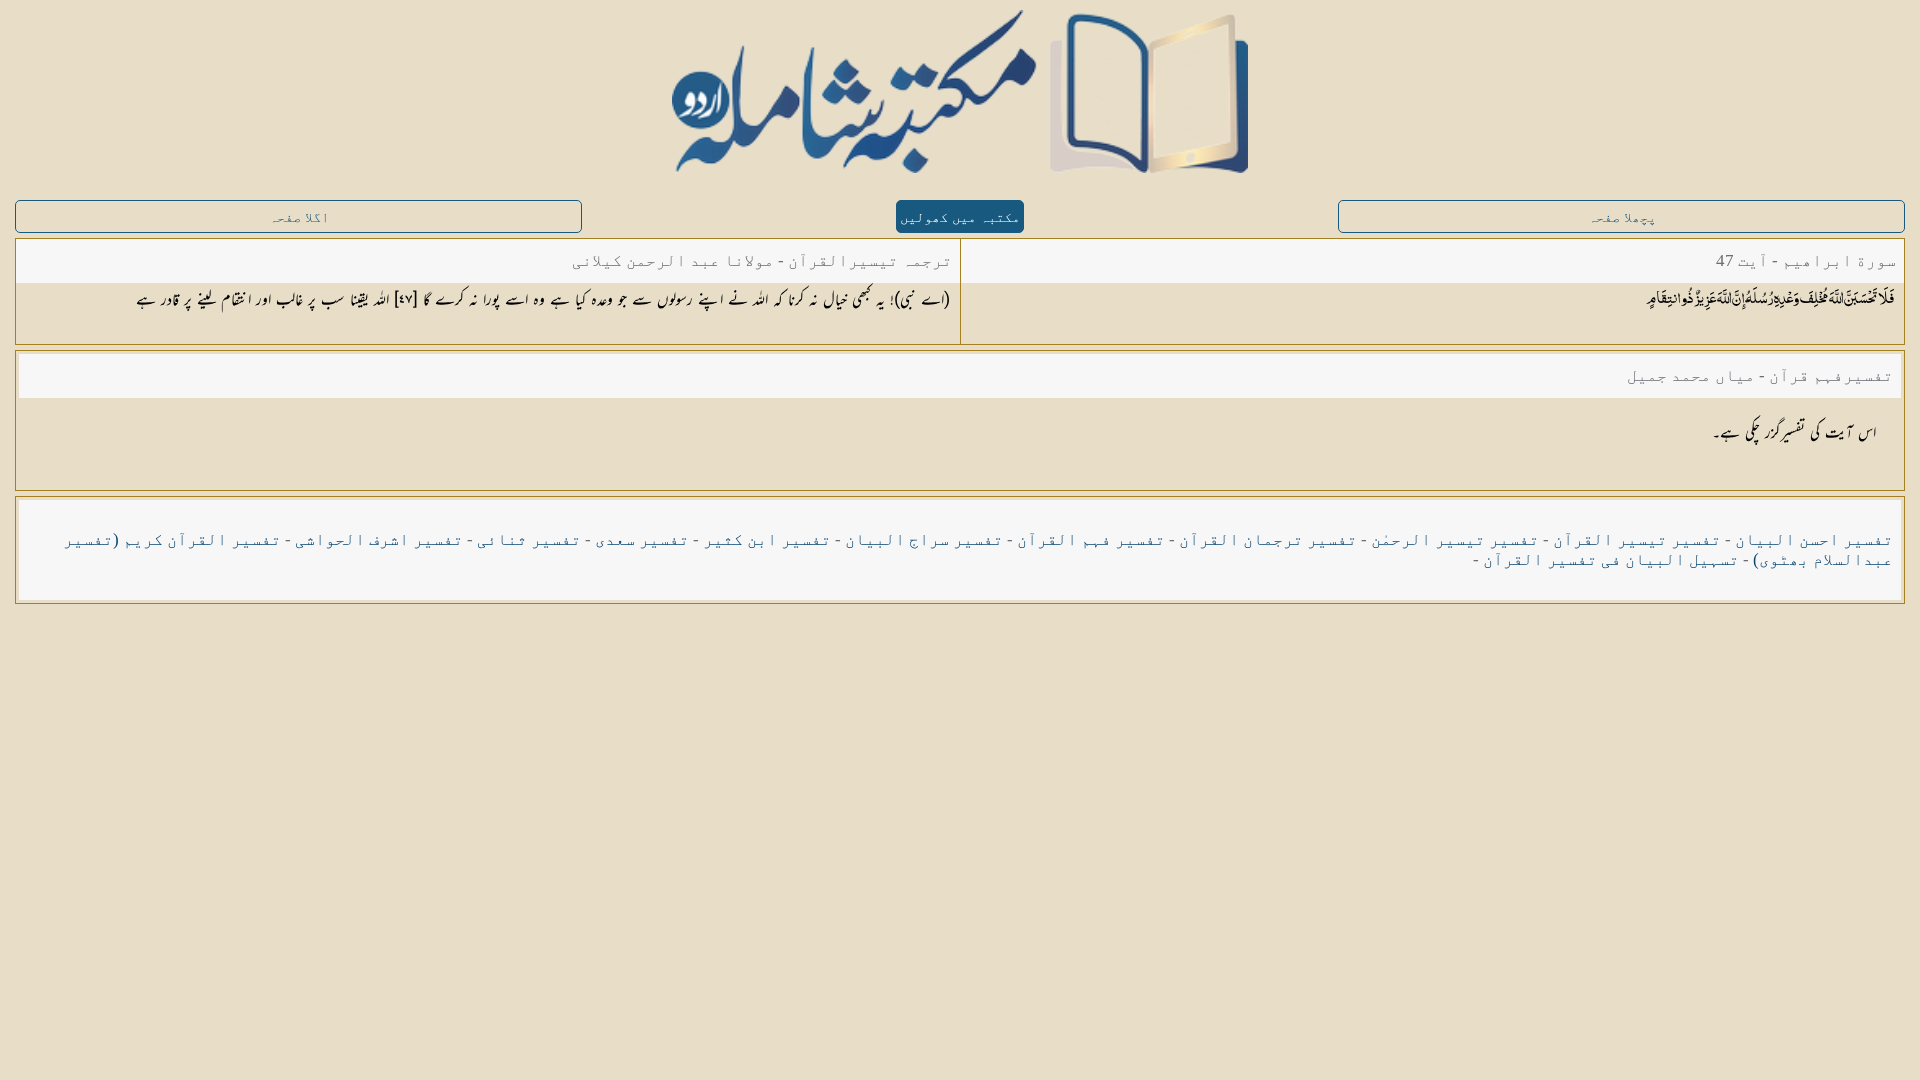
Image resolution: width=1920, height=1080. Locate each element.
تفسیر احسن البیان (1814, 539)
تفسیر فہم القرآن (1091, 539)
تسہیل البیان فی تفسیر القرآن (1611, 559)
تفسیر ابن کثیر (767, 539)
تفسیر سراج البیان (924, 539)
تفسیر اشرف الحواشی (379, 539)
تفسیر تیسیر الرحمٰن (1455, 539)
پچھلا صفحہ (1622, 217)
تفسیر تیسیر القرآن (1637, 539)
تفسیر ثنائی (529, 539)
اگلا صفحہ (299, 217)
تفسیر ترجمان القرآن (1268, 539)
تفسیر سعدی (642, 539)
